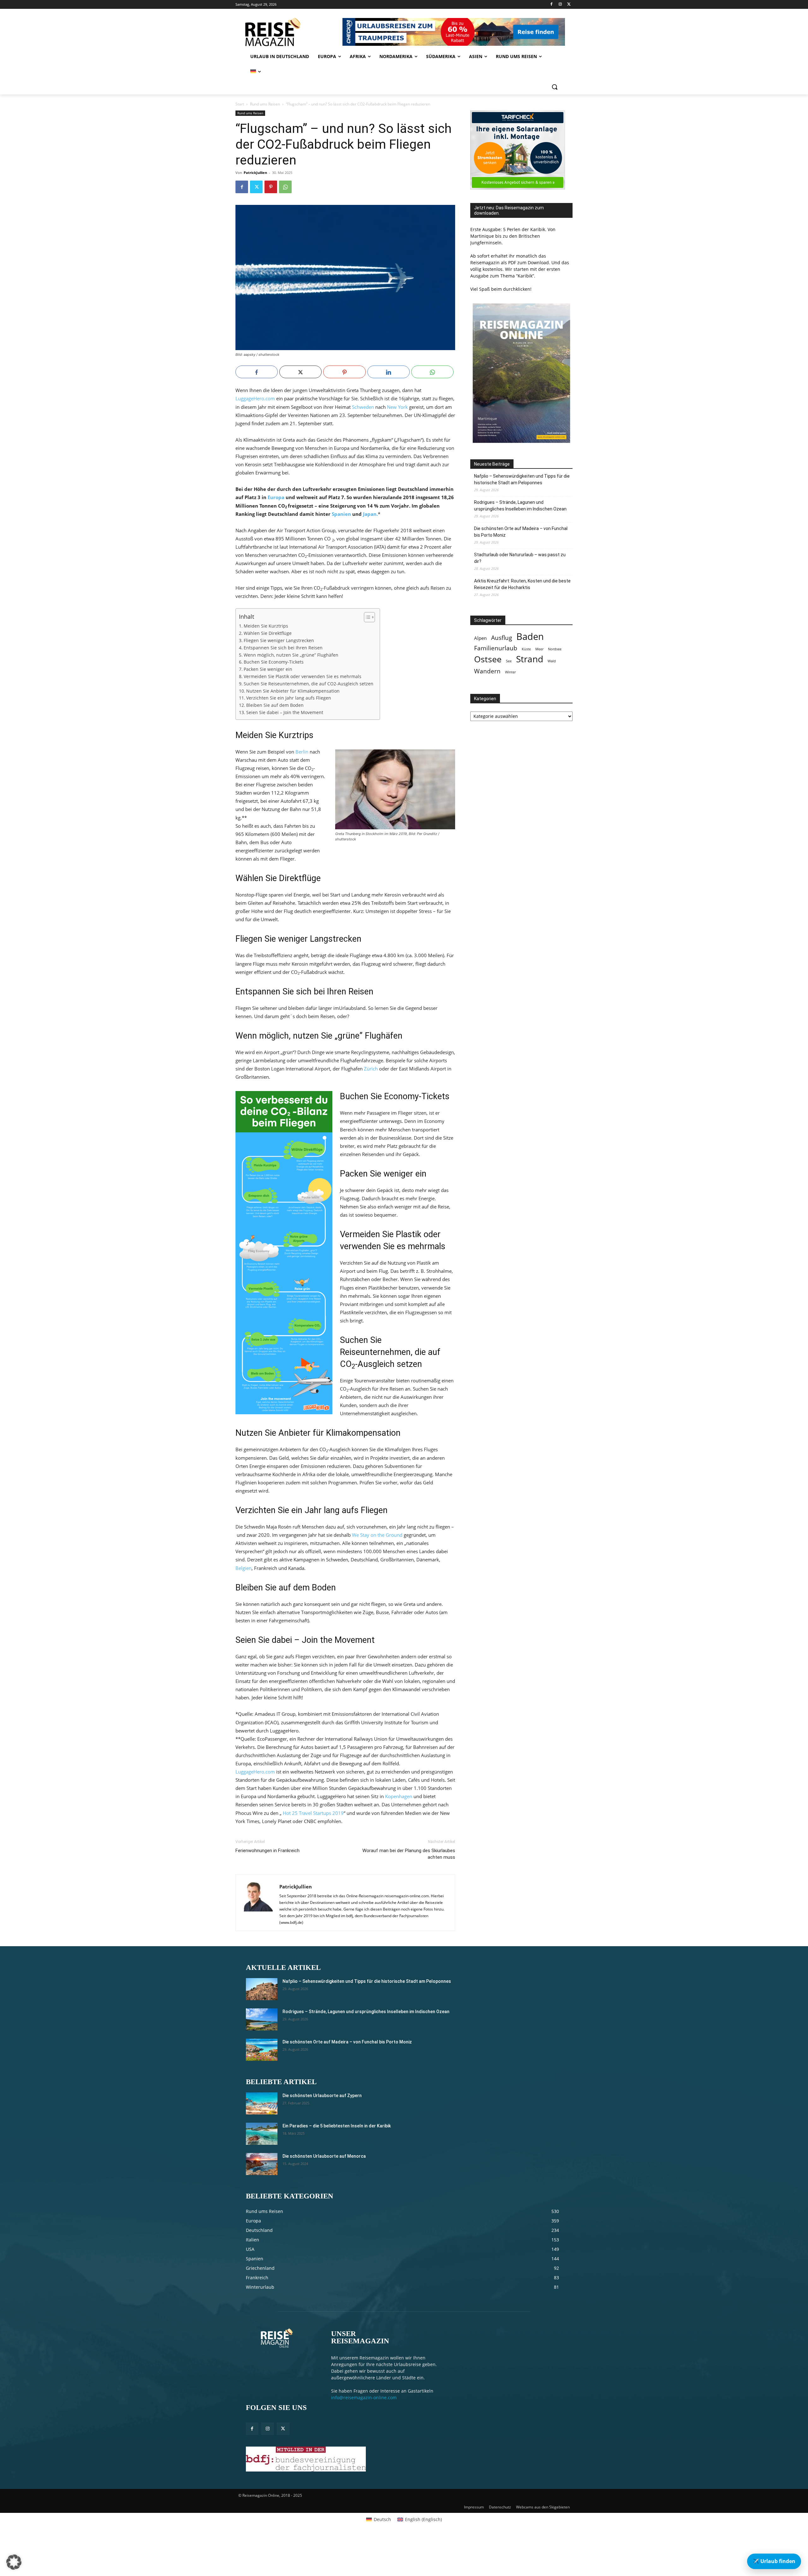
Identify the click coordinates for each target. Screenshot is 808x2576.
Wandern (487, 671)
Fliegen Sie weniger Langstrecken (279, 641)
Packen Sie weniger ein (268, 669)
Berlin (302, 752)
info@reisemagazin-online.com (364, 2397)
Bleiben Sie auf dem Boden (275, 705)
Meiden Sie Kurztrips (266, 626)
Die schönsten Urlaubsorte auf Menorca (324, 2156)
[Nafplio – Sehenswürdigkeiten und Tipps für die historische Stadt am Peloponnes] (262, 1989)
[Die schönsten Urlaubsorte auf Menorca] (262, 2164)
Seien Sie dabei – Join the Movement (285, 713)
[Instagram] (560, 5)
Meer (539, 649)
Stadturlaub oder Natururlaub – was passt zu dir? (520, 558)
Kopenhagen (399, 1796)
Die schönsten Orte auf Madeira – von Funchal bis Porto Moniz (521, 532)
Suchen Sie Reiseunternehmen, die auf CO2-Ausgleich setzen (309, 684)
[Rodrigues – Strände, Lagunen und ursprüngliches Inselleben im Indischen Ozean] (262, 2019)
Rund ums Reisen (265, 104)
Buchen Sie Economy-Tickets (274, 662)
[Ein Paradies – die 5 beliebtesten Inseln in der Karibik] (262, 2134)
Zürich (371, 1069)
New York (397, 407)
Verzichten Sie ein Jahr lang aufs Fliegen (289, 698)
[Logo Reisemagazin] (288, 32)
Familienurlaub (496, 648)
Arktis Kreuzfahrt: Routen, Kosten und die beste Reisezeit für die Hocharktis (522, 584)
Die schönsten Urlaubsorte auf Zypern (322, 2096)
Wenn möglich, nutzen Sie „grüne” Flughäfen (291, 655)
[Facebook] (552, 5)
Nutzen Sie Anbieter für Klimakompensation (293, 691)
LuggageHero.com (255, 398)
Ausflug (502, 638)
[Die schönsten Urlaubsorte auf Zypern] (262, 2103)
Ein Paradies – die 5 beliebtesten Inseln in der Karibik (337, 2126)
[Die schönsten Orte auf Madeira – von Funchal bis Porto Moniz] (262, 2050)
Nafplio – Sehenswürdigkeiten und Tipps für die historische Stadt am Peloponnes (522, 479)
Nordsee (555, 649)
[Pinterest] (271, 187)
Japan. (370, 514)
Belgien (244, 1568)
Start (240, 104)
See (509, 661)
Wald (552, 661)
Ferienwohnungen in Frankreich (267, 1851)
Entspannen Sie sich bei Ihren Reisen (283, 648)
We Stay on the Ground (377, 1535)
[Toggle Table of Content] (366, 617)
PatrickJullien (255, 173)
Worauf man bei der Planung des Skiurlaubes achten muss (409, 1854)
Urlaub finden (774, 2561)
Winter (510, 672)
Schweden (363, 407)
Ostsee (488, 659)
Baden (530, 637)
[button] (555, 87)
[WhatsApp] (285, 187)
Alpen (480, 638)
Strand (530, 659)
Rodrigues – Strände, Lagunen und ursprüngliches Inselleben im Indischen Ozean (520, 506)
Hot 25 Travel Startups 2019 (313, 1813)
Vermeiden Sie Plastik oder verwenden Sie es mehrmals (303, 677)
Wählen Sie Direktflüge (268, 633)
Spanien (341, 514)
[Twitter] (569, 5)
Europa (276, 497)
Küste (526, 649)
